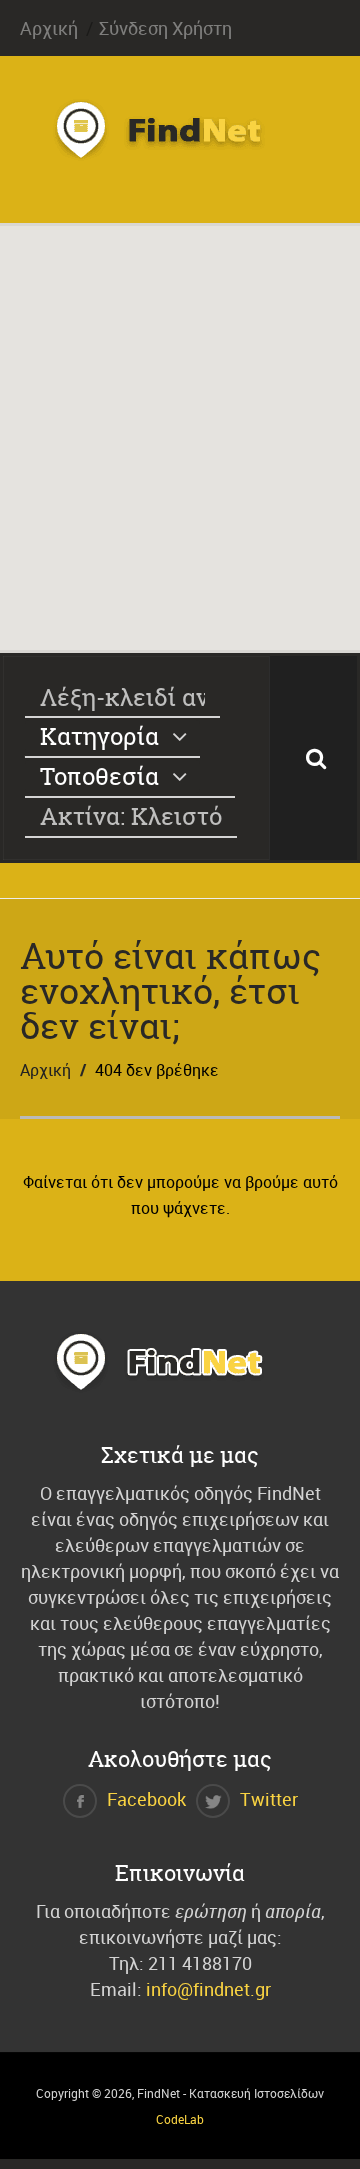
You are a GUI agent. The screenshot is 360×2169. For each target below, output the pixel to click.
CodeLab (180, 2119)
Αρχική (49, 28)
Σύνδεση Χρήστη (165, 28)
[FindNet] (180, 153)
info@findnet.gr (208, 1989)
